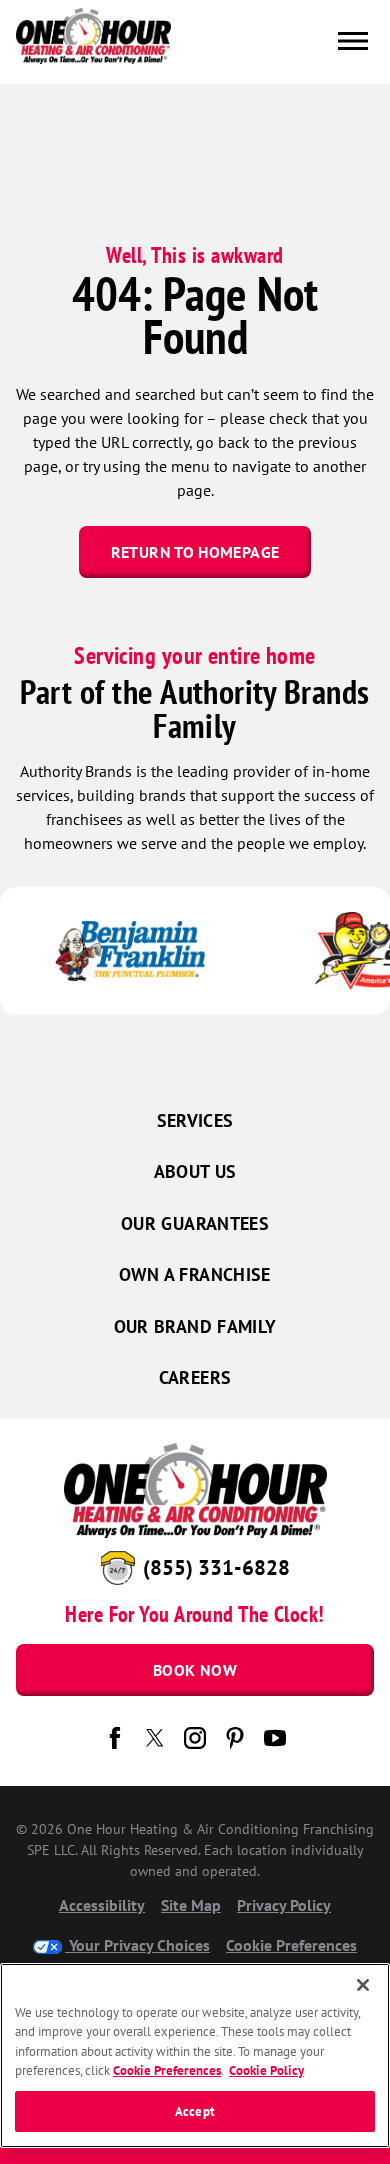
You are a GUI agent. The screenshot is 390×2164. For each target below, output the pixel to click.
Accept (195, 2111)
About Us (195, 1171)
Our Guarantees (195, 1223)
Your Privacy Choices (137, 1945)
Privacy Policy (284, 1905)
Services (195, 1120)
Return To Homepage (195, 552)
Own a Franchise (194, 1274)
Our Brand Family (195, 1326)
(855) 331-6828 (216, 1567)
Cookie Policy (266, 2070)
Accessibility (102, 1905)
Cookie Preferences (167, 2070)
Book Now (195, 1670)
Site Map (191, 1905)
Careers (195, 1377)
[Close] (363, 1985)
